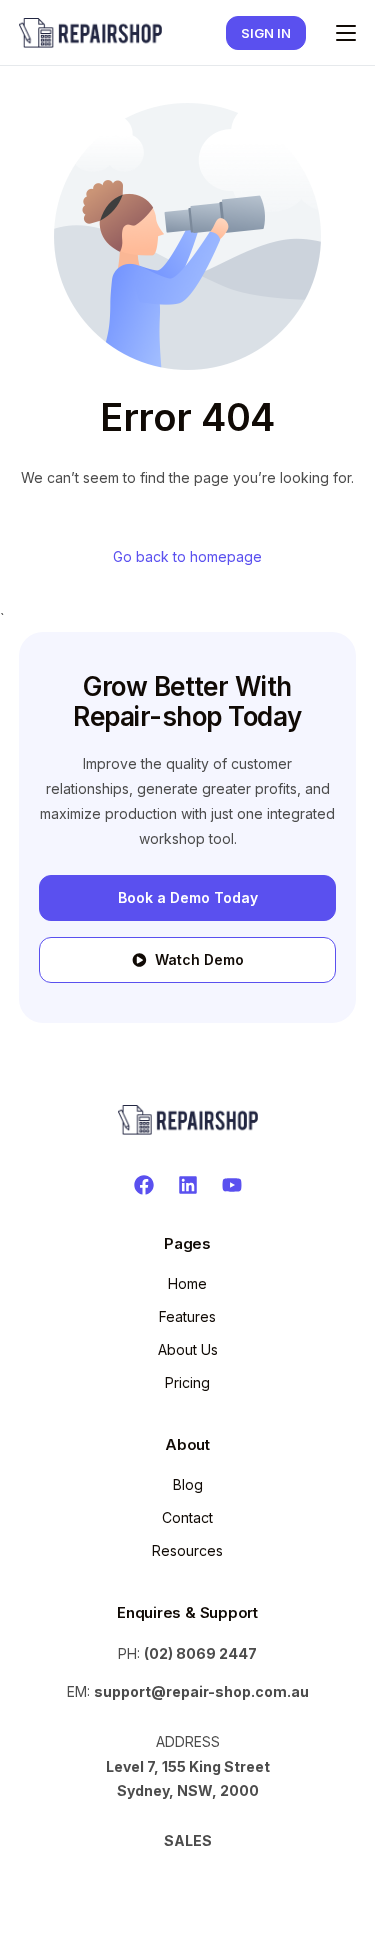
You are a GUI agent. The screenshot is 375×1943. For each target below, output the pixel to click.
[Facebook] (144, 1185)
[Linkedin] (188, 1185)
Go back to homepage (187, 556)
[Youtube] (232, 1185)
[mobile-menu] (341, 33)
